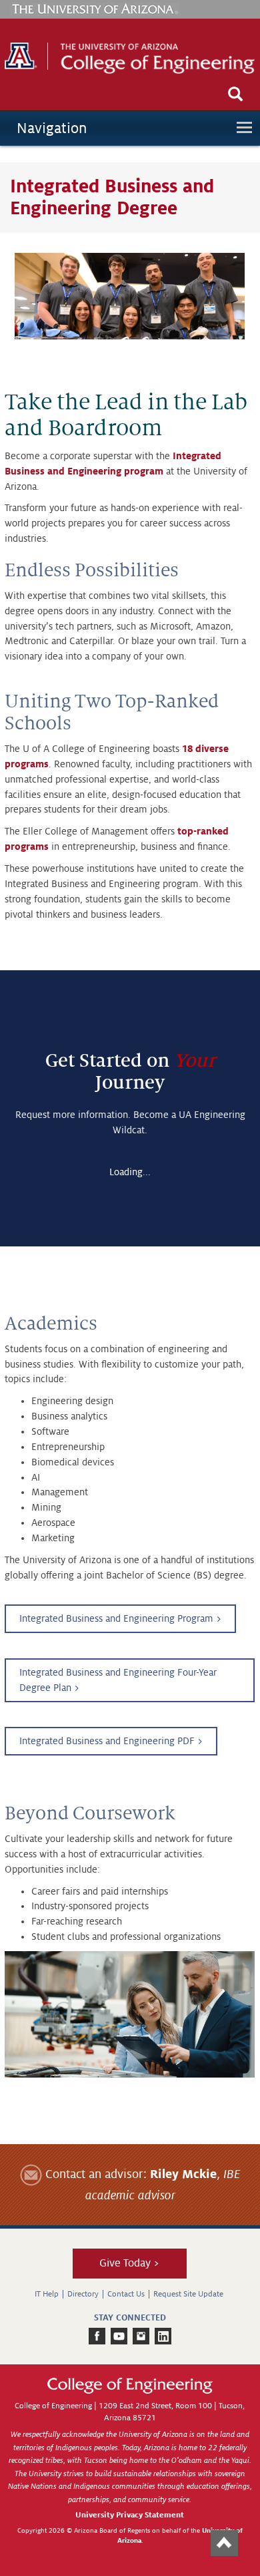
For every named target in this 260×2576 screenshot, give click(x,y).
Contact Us (126, 2294)
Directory (83, 2294)
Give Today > (130, 2263)
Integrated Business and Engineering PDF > (111, 1741)
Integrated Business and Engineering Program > (120, 1618)
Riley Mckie (183, 2174)
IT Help (47, 2294)
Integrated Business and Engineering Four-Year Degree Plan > (118, 1680)
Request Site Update (188, 2294)
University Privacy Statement (130, 2515)
